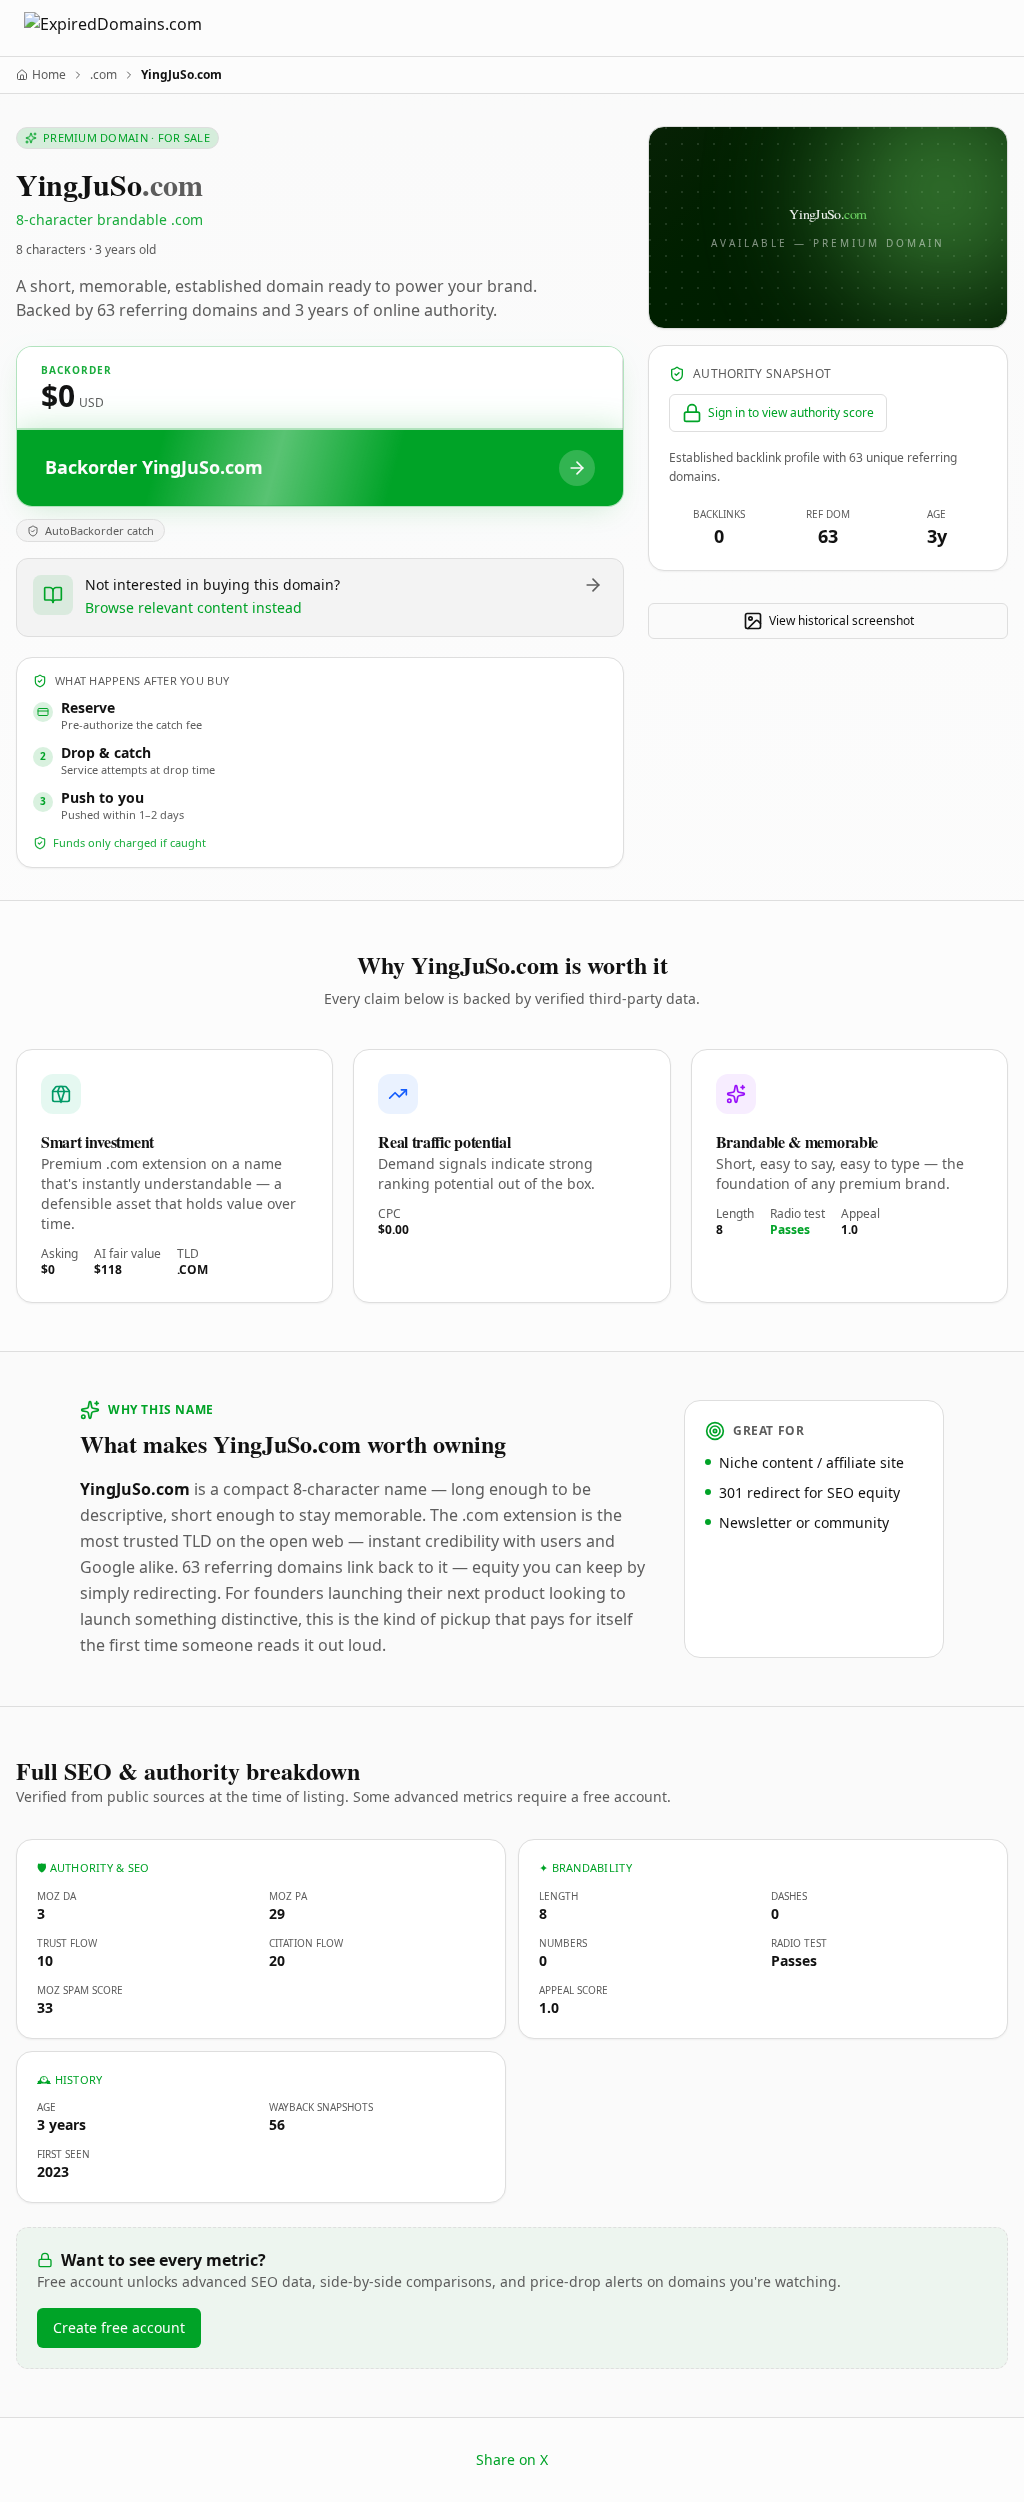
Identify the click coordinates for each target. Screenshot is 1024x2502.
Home (49, 75)
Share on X (512, 2459)
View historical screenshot (841, 620)
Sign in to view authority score (791, 412)
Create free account (119, 2327)
